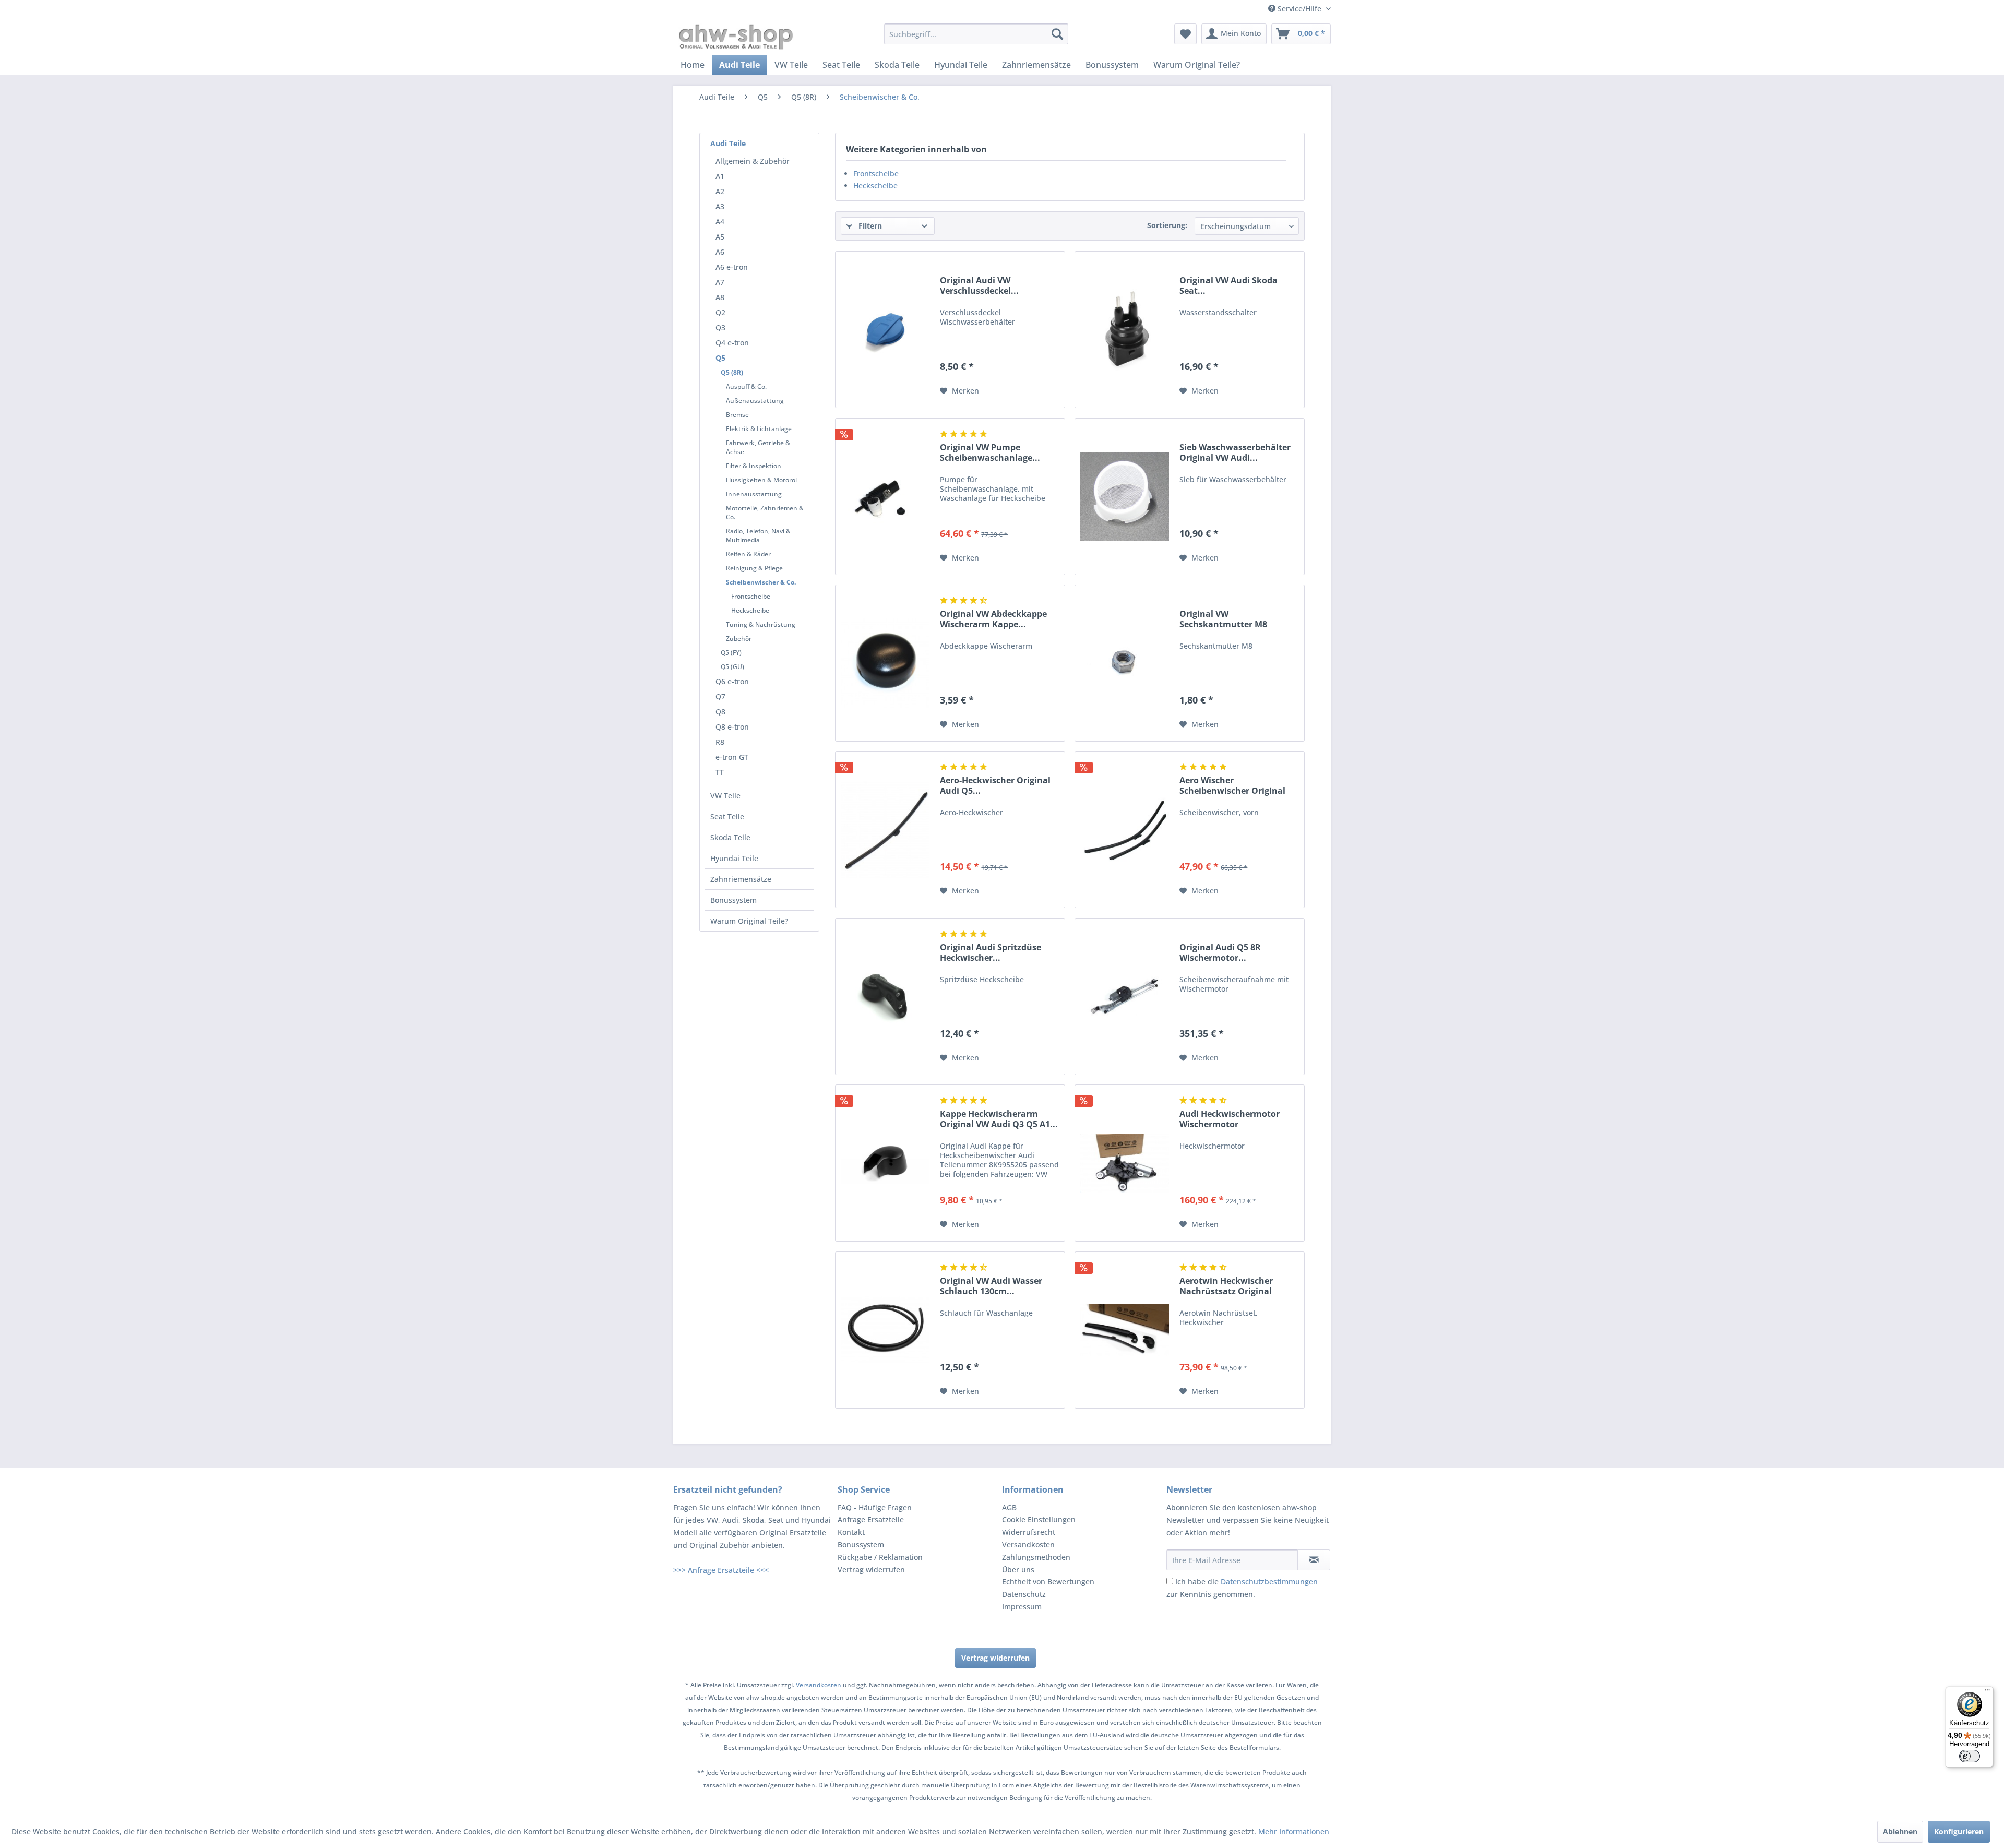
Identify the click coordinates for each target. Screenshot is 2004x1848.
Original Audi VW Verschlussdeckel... (979, 285)
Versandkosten (1028, 1545)
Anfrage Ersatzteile (871, 1519)
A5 (720, 237)
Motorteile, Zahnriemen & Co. (765, 512)
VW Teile (725, 796)
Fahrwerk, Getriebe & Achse (758, 447)
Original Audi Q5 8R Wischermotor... (1220, 952)
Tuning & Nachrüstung (761, 624)
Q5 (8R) (732, 372)
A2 (720, 191)
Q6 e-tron (732, 681)
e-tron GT (732, 757)
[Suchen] (1057, 34)
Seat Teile (727, 816)
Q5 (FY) (731, 653)
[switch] (1970, 1756)
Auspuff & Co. (746, 386)
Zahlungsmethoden (1036, 1557)
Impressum (1022, 1607)
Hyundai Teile (734, 858)
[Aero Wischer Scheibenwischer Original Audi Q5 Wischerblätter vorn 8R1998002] (1125, 830)
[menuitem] (976, 34)
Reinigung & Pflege (754, 568)
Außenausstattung (755, 401)
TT (720, 772)
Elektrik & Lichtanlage (759, 429)
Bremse (737, 415)
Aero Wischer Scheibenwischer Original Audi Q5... (1232, 785)
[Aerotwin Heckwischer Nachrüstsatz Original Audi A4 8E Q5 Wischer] (1125, 1330)
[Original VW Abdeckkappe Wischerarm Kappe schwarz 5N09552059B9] (885, 663)
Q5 (720, 358)
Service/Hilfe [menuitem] (1299, 9)
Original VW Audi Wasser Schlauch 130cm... (991, 1286)
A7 (720, 282)
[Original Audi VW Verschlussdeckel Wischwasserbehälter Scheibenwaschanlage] (885, 330)
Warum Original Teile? (749, 921)
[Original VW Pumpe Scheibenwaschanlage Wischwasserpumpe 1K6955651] (885, 497)
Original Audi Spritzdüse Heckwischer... (991, 952)
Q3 (720, 327)
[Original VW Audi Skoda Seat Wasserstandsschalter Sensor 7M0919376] (1125, 330)
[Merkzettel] (1185, 34)
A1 (720, 176)
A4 (720, 222)
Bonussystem (733, 900)
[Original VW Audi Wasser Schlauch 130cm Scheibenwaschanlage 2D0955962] (885, 1330)
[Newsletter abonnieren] (1314, 1560)
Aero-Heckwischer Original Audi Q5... (995, 785)
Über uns (1018, 1570)
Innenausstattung (754, 494)
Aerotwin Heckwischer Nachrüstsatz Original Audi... (1226, 1286)
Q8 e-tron (732, 727)
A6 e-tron (732, 267)
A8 (720, 297)
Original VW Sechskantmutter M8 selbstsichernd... (1223, 619)
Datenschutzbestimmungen (1269, 1582)
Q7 (720, 696)
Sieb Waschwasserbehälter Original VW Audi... (1235, 452)
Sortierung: (1167, 225)
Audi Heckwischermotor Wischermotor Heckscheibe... (1230, 1119)
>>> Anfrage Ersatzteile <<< (721, 1570)
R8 (720, 742)
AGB (1009, 1507)
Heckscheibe (750, 610)
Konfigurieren (1959, 1832)
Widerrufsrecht (1029, 1532)
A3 (720, 206)
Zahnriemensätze (741, 879)
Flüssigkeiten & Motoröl (761, 480)
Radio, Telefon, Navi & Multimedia (758, 535)
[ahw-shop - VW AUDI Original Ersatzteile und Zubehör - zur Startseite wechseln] (736, 37)
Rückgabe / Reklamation (880, 1557)
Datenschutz (1024, 1594)
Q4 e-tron (732, 343)
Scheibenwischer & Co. (761, 582)
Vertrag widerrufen (871, 1570)
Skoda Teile (730, 837)
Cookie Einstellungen (1039, 1519)
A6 (720, 252)
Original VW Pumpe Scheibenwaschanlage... (990, 452)
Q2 (720, 312)
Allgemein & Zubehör (753, 161)
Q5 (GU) (732, 667)
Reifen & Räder (748, 554)
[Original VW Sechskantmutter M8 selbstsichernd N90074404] (1125, 663)
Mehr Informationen (1294, 1832)
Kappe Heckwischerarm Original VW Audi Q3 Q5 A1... (999, 1119)
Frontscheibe (751, 596)
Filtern (869, 226)
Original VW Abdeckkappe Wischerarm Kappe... (993, 619)
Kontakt (851, 1532)
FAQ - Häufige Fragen (875, 1507)
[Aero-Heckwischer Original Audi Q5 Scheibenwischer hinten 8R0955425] (885, 830)
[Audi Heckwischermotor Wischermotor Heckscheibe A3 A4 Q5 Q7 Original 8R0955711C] (1125, 1163)
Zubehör (739, 639)
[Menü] (1987, 1692)
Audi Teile (728, 143)
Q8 (720, 712)
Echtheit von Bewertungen (1048, 1582)
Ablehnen (1900, 1832)
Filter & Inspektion (754, 466)
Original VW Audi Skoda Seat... (1228, 285)
